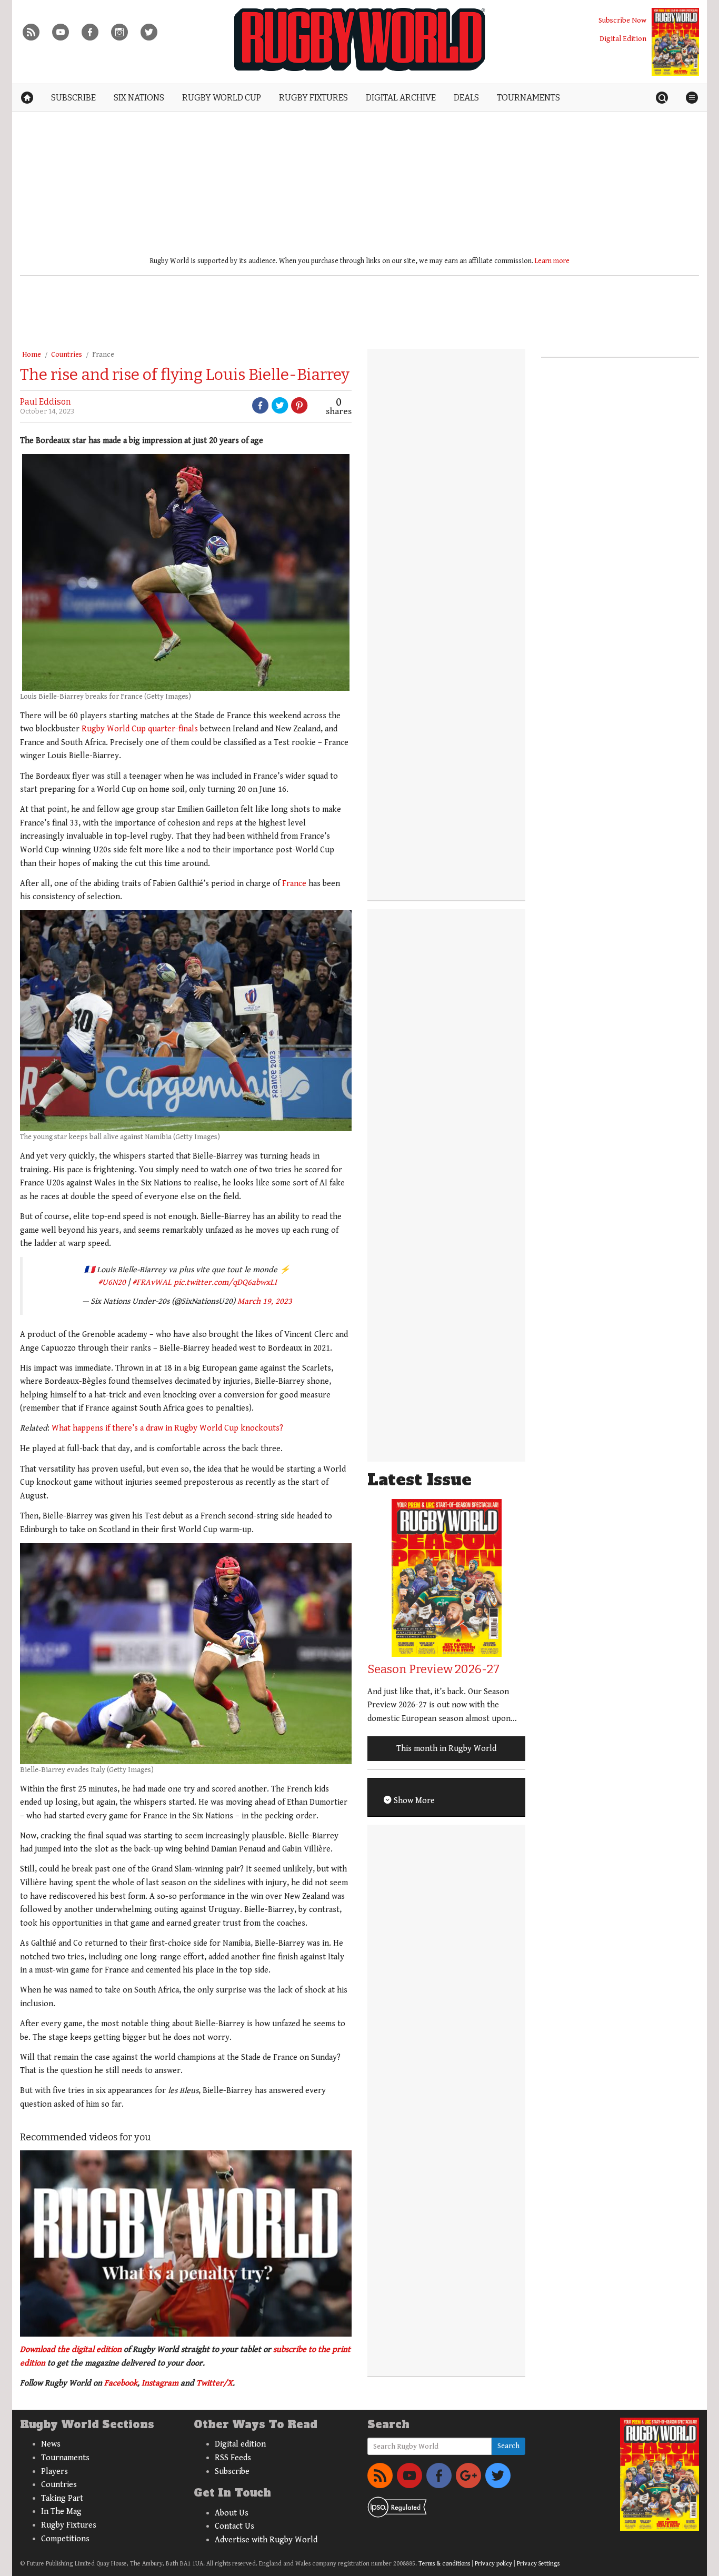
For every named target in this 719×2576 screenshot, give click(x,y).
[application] (186, 2243)
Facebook (121, 2383)
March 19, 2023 (265, 1301)
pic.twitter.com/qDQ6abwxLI (225, 1282)
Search (508, 2446)
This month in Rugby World (446, 1749)
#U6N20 (112, 1282)
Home (32, 355)
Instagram (160, 2383)
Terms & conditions (444, 2564)
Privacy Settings (538, 2564)
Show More (413, 1801)
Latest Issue (420, 1480)
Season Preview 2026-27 (433, 1669)
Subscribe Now (622, 20)
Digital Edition (623, 39)
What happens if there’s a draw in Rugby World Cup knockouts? (167, 1428)
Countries (67, 355)
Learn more (552, 261)
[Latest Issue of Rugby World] (675, 42)
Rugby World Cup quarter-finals (140, 729)
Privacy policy (493, 2564)
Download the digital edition (71, 2349)
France (103, 355)
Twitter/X (214, 2383)
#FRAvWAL (152, 1282)
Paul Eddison (46, 402)
